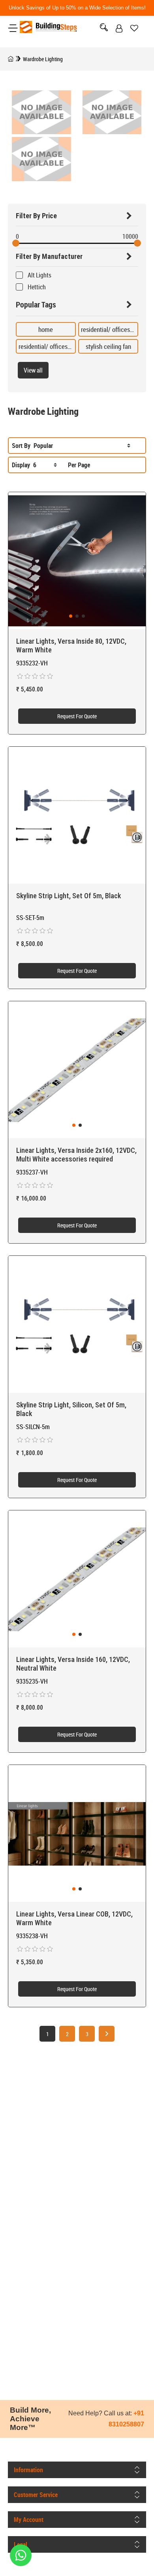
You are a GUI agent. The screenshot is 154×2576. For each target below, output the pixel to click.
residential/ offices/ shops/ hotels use (68, 346)
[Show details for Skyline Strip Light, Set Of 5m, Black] (77, 815)
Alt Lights (39, 275)
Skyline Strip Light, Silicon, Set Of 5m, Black (71, 1409)
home (46, 329)
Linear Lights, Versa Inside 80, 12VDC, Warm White (71, 645)
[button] (71, 616)
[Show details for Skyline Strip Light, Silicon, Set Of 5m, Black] (77, 1325)
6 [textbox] (35, 465)
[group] (77, 561)
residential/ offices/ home (115, 329)
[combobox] (82, 446)
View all (33, 370)
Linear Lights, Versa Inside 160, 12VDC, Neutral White (73, 1664)
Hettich (37, 287)
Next (107, 2034)
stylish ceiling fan (108, 346)
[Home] (11, 59)
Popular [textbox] (43, 446)
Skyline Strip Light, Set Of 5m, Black (69, 896)
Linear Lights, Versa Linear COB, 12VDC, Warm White (74, 1918)
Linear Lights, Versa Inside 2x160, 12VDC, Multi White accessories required (76, 1155)
